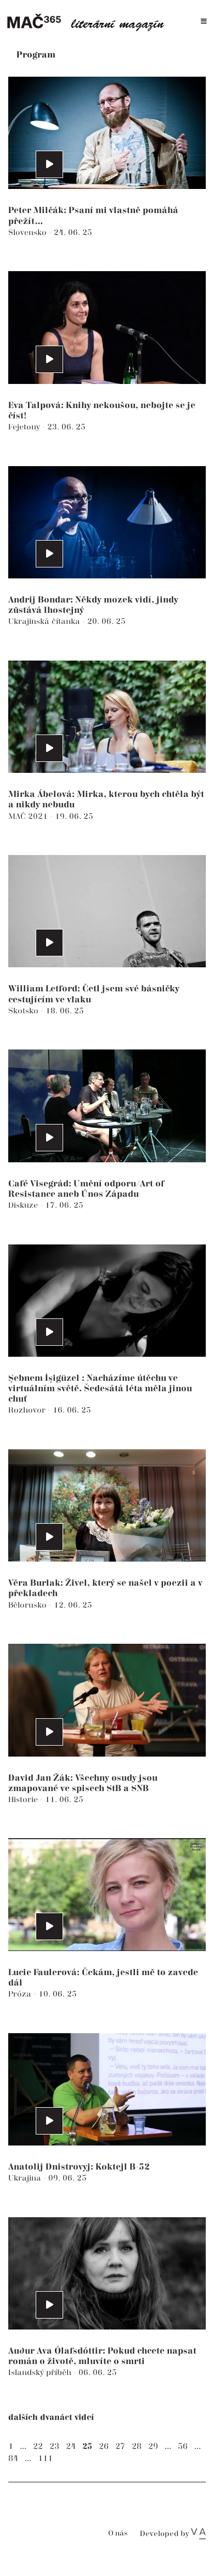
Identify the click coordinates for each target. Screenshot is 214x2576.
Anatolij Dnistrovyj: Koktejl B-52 (79, 2167)
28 (137, 2446)
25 (87, 2446)
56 (183, 2446)
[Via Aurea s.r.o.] (198, 2534)
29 (153, 2446)
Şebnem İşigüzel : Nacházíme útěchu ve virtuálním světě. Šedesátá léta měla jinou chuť (100, 1389)
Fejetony (25, 427)
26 (104, 2446)
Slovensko (29, 233)
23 (54, 2446)
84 (13, 2459)
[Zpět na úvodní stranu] (89, 22)
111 (45, 2459)
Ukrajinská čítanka (45, 621)
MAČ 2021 (29, 816)
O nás (118, 2534)
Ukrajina (26, 2178)
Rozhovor (28, 1410)
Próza (21, 1994)
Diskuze (24, 1205)
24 (71, 2446)
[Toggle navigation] (204, 22)
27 (120, 2446)
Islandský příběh (41, 2373)
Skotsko (24, 1011)
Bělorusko (29, 1605)
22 (38, 2446)
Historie (24, 1800)
